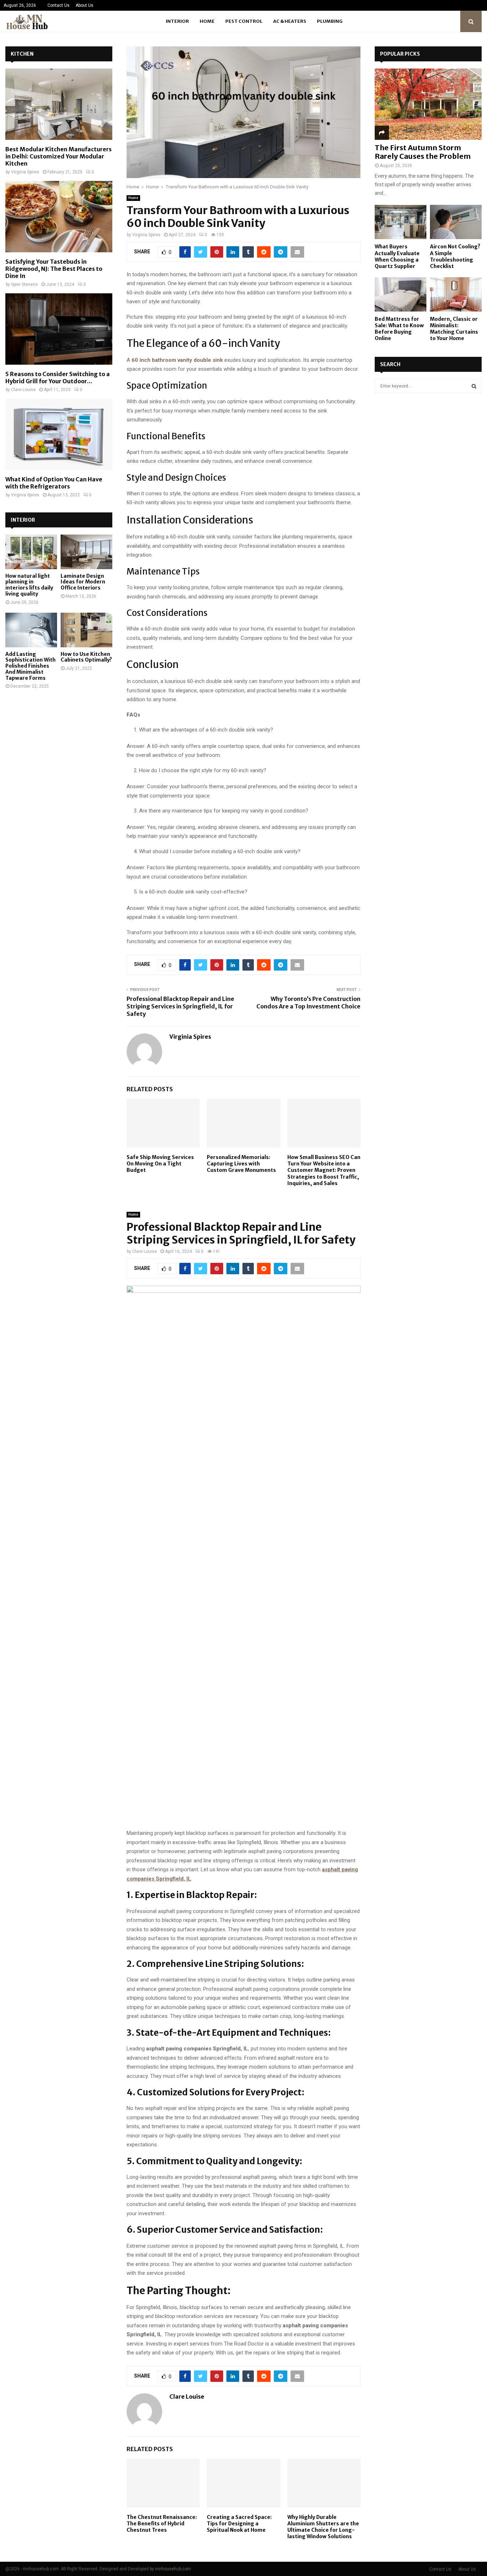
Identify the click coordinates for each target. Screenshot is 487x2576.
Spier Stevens (24, 284)
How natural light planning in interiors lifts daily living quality (29, 585)
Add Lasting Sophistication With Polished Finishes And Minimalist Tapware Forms (30, 666)
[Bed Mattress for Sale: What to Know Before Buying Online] (401, 295)
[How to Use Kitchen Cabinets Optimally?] (86, 630)
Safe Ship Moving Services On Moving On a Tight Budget (160, 1164)
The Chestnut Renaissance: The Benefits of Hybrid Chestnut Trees (162, 2524)
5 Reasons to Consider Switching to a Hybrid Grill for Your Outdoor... (58, 378)
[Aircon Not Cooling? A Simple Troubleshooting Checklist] (456, 222)
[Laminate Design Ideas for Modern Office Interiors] (86, 552)
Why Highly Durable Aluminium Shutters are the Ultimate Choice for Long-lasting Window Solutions (323, 2527)
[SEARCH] (474, 386)
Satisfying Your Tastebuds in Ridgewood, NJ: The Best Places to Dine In (54, 269)
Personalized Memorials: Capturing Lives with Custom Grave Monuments (241, 1164)
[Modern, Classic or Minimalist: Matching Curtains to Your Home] (456, 295)
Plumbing (330, 21)
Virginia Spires (146, 235)
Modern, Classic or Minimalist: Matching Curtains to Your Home (454, 329)
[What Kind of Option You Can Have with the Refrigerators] (59, 434)
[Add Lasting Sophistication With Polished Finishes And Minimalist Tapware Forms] (31, 630)
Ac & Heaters (290, 21)
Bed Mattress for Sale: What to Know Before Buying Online (399, 329)
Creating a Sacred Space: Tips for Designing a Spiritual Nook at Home (239, 2524)
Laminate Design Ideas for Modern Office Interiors (83, 582)
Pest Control (244, 21)
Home (207, 21)
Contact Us (58, 5)
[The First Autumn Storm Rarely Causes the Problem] (428, 104)
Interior (177, 21)
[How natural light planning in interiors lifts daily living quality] (31, 552)
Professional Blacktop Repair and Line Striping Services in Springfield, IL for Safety (180, 1006)
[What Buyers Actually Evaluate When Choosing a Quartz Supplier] (401, 222)
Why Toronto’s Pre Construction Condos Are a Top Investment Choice (308, 1003)
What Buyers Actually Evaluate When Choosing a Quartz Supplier (397, 256)
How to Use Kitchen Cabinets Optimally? (86, 657)
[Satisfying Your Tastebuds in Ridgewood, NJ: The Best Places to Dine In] (59, 217)
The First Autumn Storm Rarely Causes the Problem (423, 152)
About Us (84, 5)
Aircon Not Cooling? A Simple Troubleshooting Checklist (455, 256)
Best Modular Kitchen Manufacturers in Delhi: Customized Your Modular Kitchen (58, 156)
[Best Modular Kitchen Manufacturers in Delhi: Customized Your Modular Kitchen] (59, 104)
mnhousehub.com (173, 2569)
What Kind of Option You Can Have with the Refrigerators (54, 483)
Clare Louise (145, 1251)
